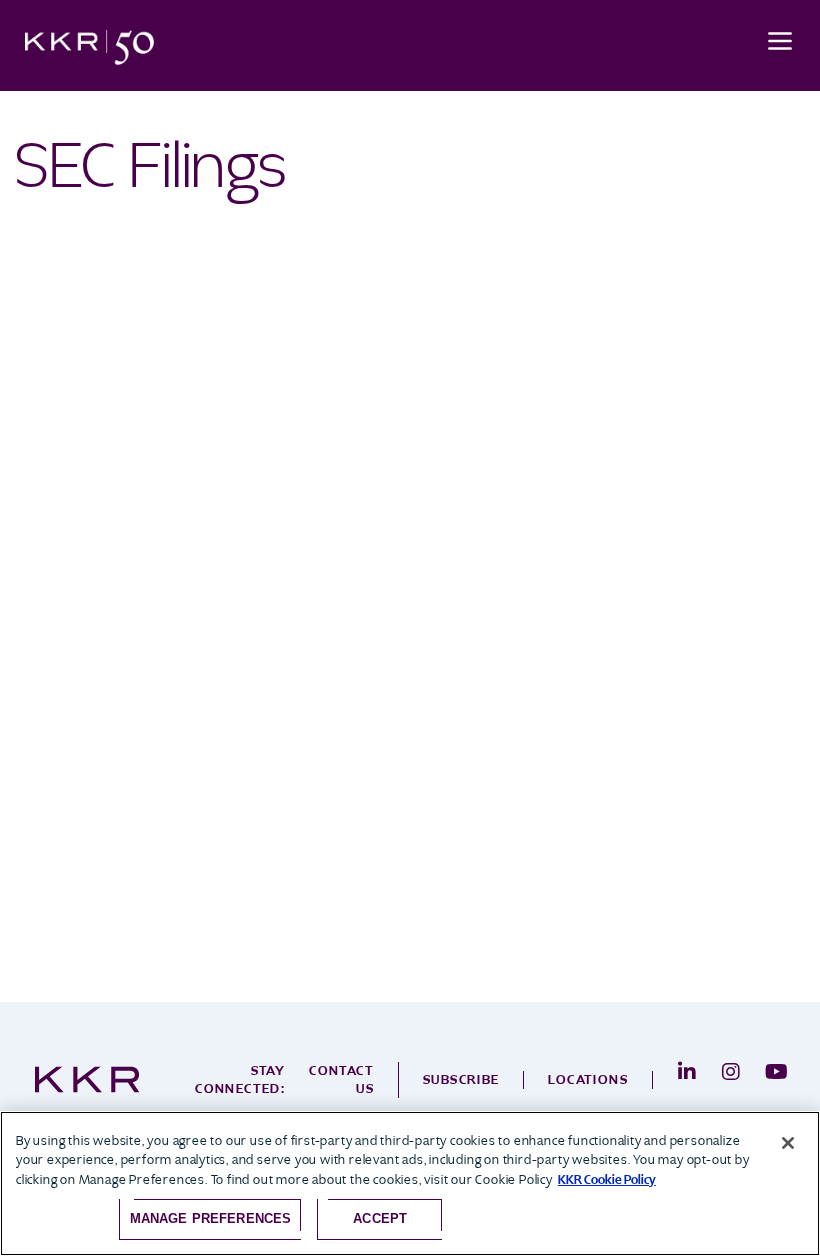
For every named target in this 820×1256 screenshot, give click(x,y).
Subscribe (461, 1079)
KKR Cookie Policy (607, 1179)
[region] (410, 1183)
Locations (588, 1079)
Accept (380, 1218)
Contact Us (341, 1079)
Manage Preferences (210, 1218)
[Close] (788, 1143)
